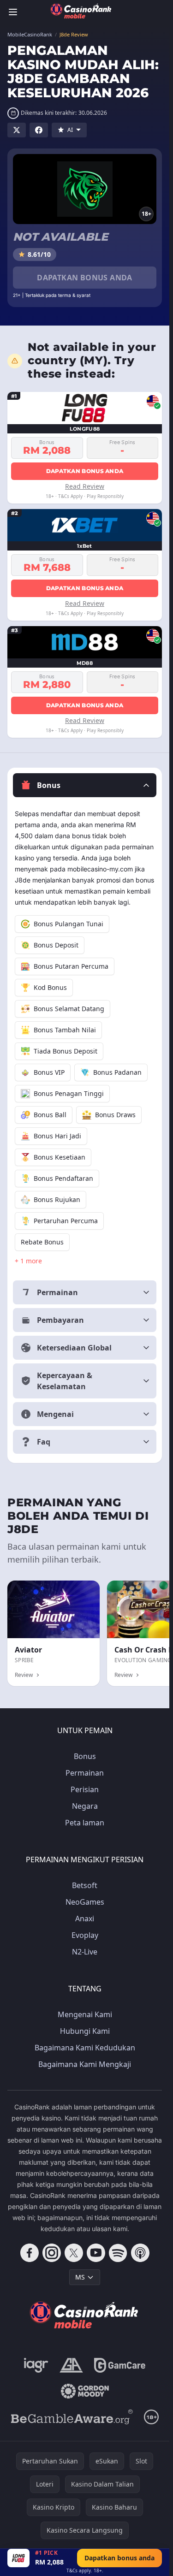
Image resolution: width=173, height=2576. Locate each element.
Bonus (85, 1756)
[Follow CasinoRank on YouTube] (96, 2253)
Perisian (85, 1789)
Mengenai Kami (85, 2014)
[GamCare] (120, 2365)
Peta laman (85, 1823)
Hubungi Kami (85, 2031)
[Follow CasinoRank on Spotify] (118, 2253)
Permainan (85, 1773)
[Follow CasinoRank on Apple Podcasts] (140, 2253)
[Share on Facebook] (39, 130)
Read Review (85, 486)
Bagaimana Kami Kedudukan (85, 2048)
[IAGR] (36, 2365)
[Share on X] (17, 130)
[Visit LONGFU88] (18, 2558)
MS (80, 2277)
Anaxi (85, 1919)
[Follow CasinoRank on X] (74, 2253)
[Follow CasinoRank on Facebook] (30, 2253)
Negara (85, 1806)
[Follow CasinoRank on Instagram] (52, 2253)
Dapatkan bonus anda (85, 278)
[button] (85, 785)
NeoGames (85, 1902)
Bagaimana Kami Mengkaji (85, 2064)
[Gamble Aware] (72, 2417)
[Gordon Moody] (85, 2391)
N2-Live (85, 1952)
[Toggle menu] (13, 12)
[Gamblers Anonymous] (71, 2365)
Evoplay (85, 1935)
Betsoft (85, 1885)
